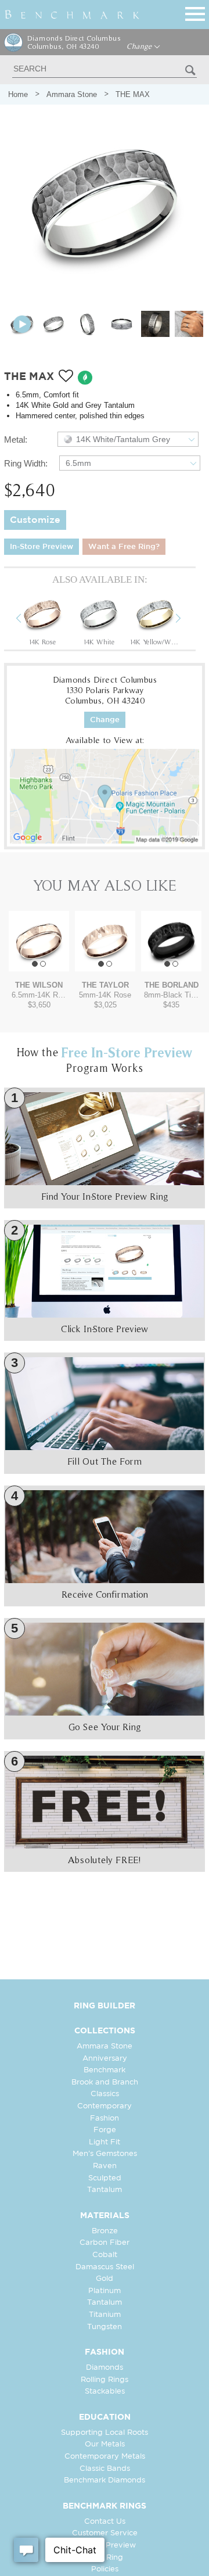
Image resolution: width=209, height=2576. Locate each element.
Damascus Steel (105, 2267)
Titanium (105, 2315)
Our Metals (105, 2444)
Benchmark (105, 2070)
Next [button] (187, 620)
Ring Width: (26, 463)
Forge (105, 2130)
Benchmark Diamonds (105, 2480)
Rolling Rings (105, 2380)
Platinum (105, 2291)
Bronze (105, 2231)
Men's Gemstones (105, 2154)
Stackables (105, 2392)
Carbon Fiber (105, 2243)
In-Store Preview (42, 547)
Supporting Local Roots (105, 2433)
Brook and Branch (105, 2082)
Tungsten (105, 2327)
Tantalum (105, 2190)
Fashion (105, 2118)
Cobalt (105, 2255)
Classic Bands (105, 2469)
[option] (42, 620)
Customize (35, 520)
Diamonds (105, 2368)
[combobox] (128, 439)
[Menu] (195, 12)
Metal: (16, 440)
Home (18, 94)
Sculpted (105, 2178)
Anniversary (105, 2059)
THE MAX (133, 94)
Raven (105, 2166)
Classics (105, 2094)
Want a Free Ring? (124, 547)
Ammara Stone (72, 94)
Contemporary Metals (105, 2457)
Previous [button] (27, 620)
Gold (105, 2279)
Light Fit (105, 2142)
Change (140, 46)
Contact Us (105, 2522)
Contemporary (105, 2106)
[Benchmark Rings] (72, 15)
